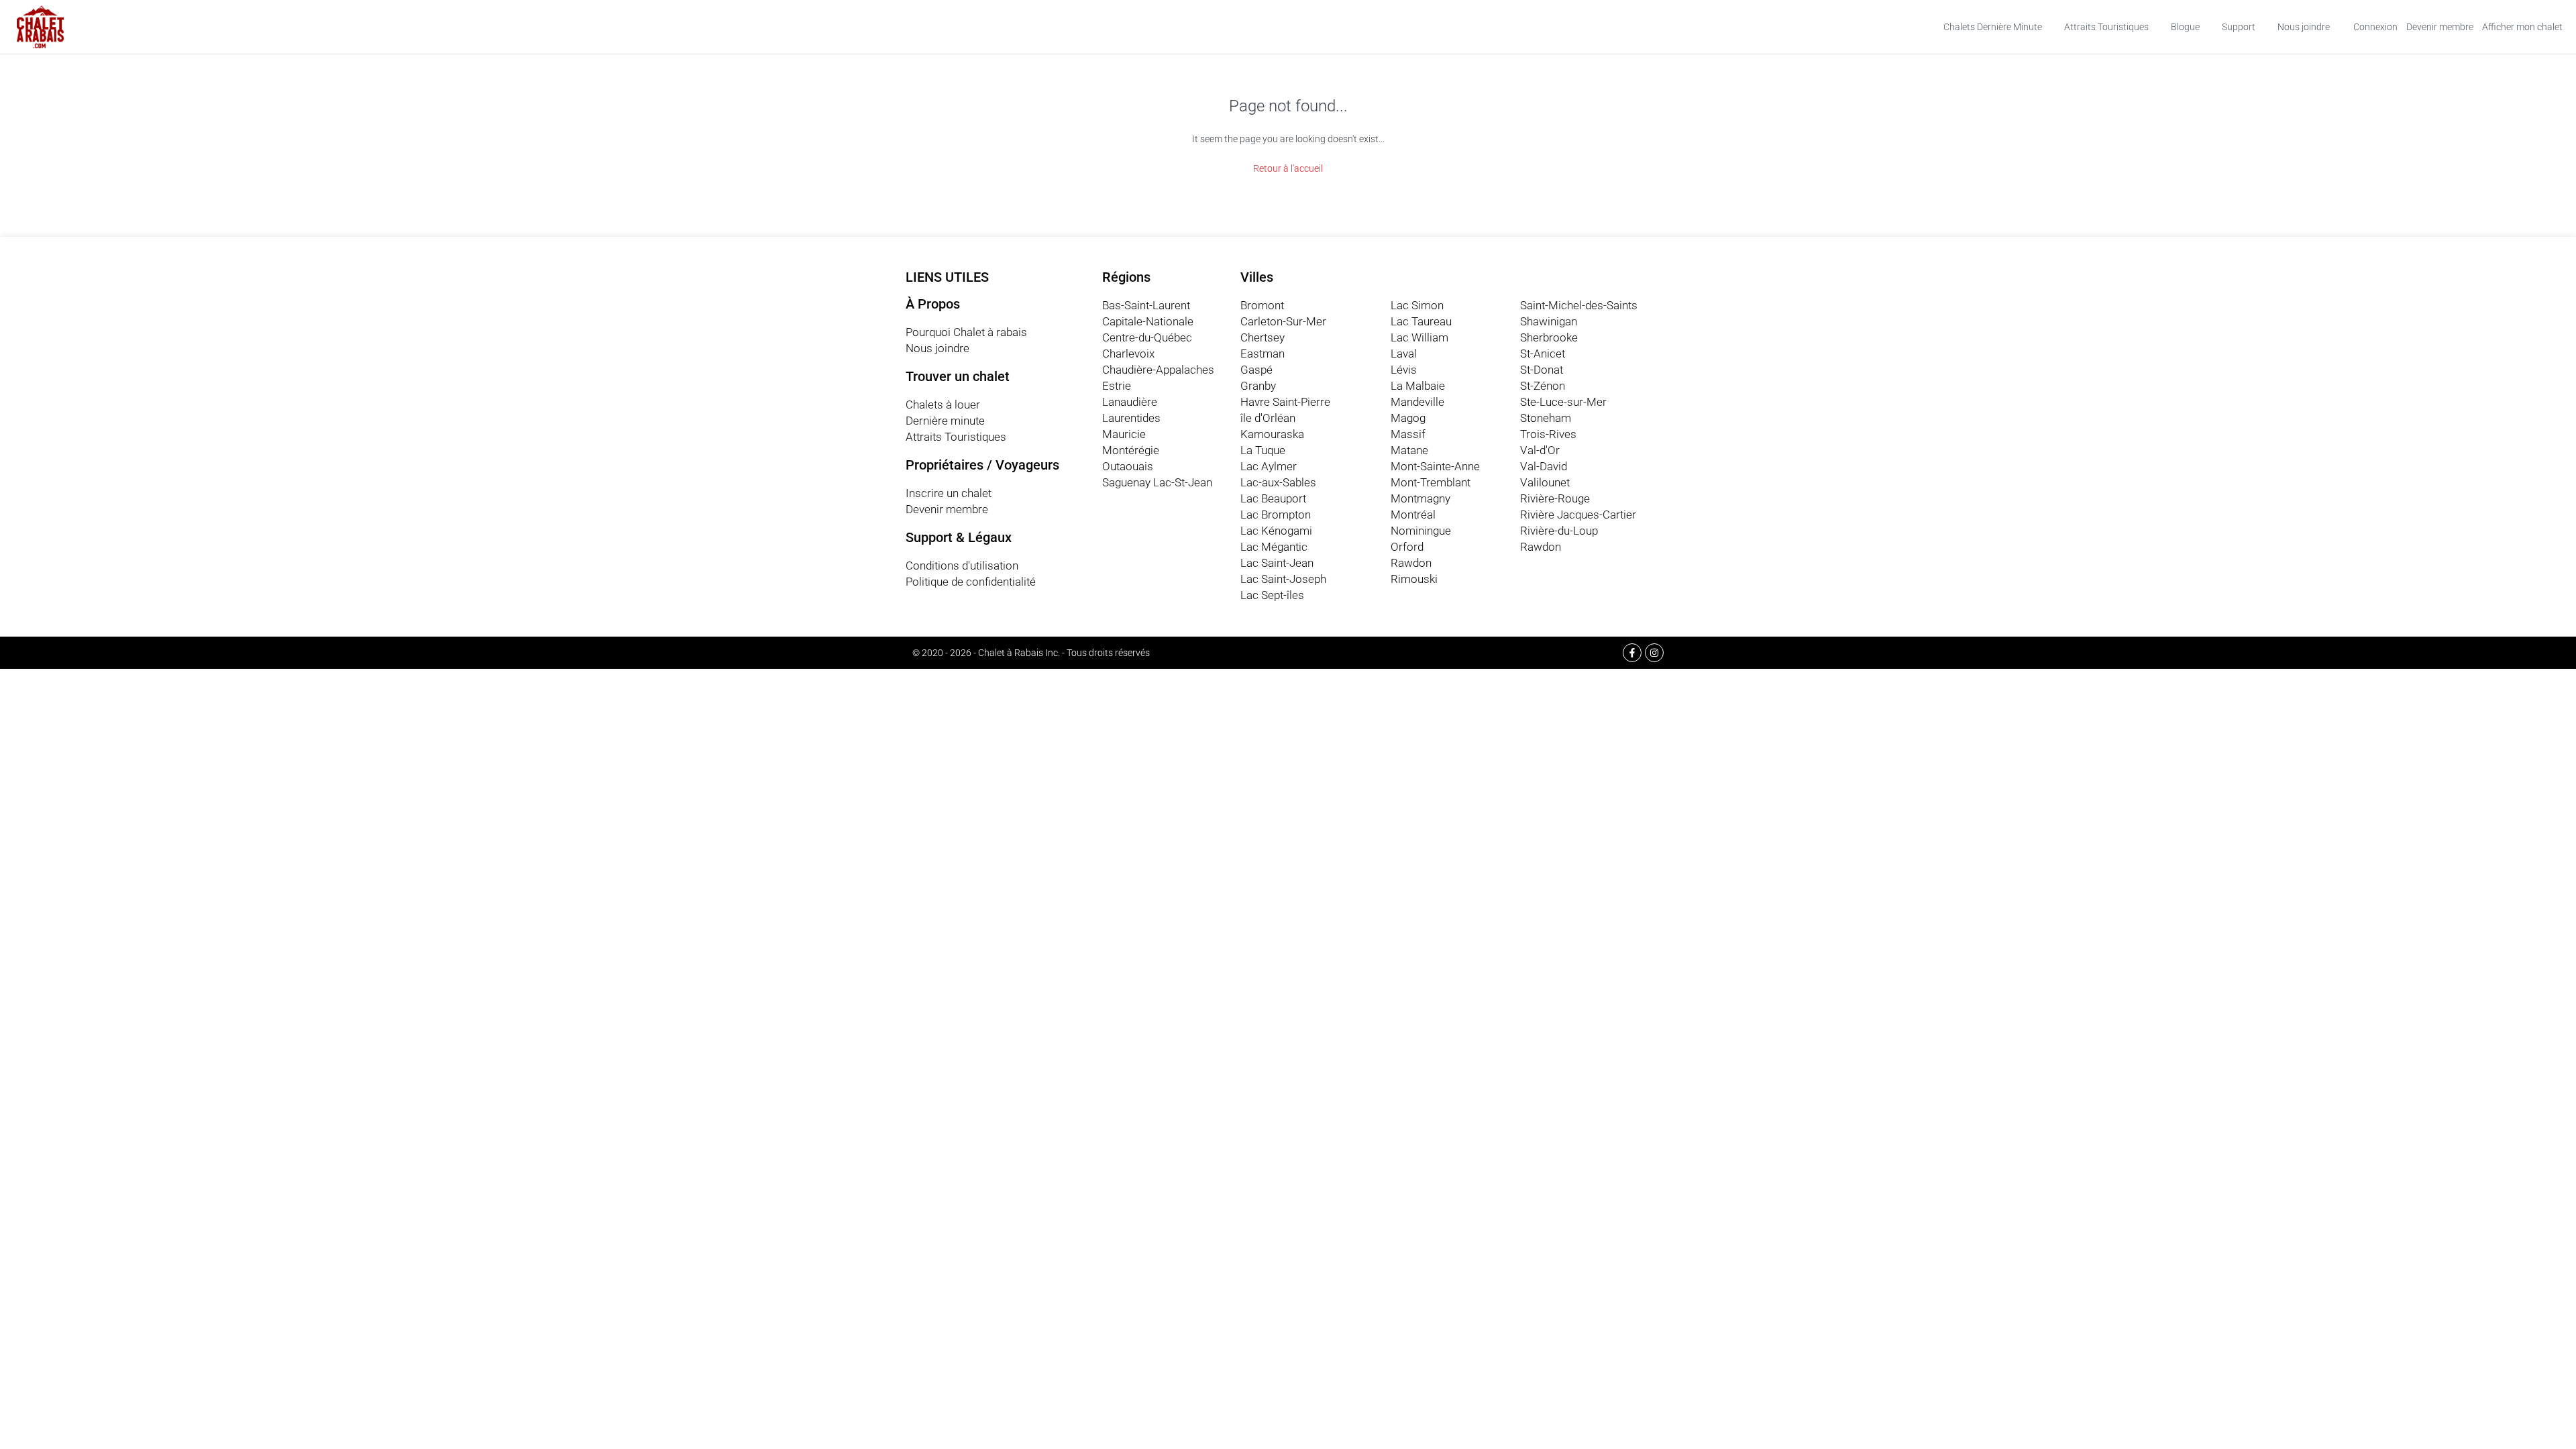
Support (2239, 27)
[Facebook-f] (1632, 653)
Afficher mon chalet (2522, 27)
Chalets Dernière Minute (1993, 27)
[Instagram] (1654, 653)
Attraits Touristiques (2106, 27)
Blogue (2185, 27)
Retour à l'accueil (1288, 168)
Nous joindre (2304, 27)
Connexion (2375, 27)
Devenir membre (2440, 27)
